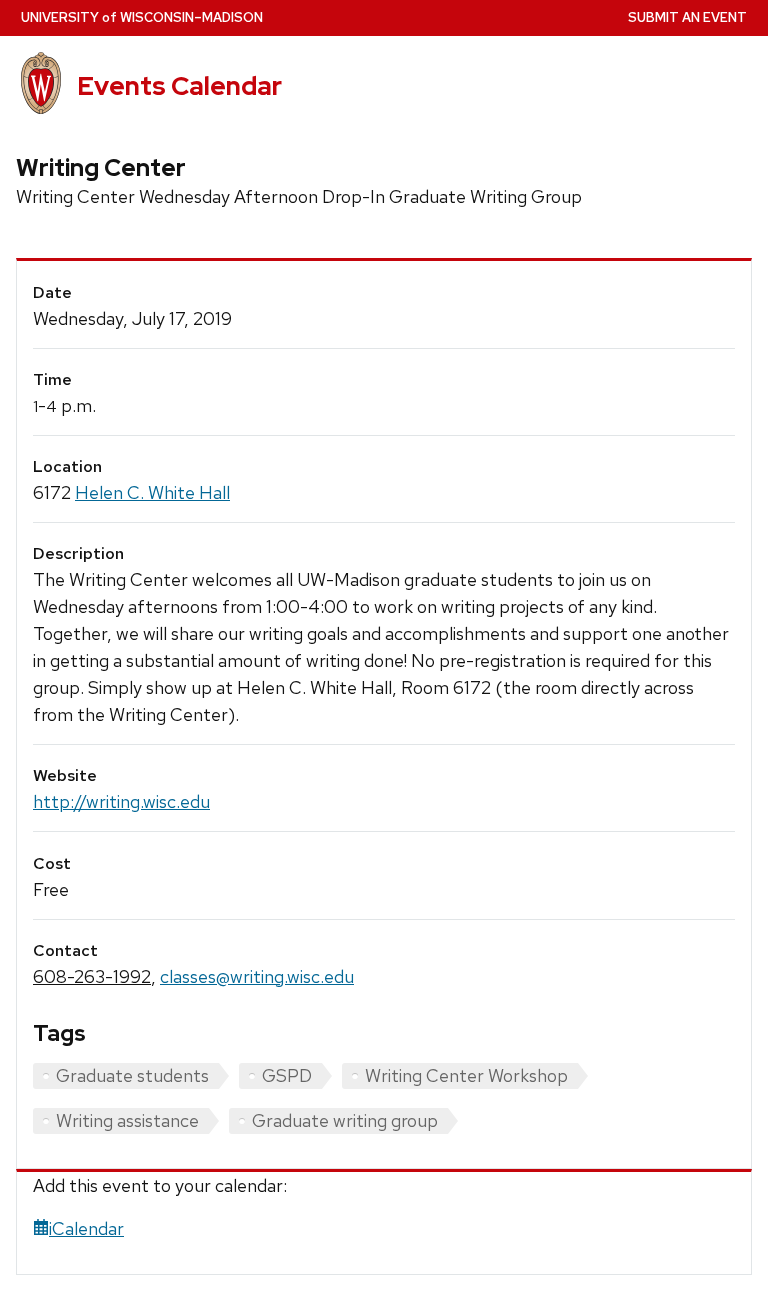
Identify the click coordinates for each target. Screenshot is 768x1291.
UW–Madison (142, 17)
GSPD (287, 1075)
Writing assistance (127, 1120)
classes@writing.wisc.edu (257, 976)
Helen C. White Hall (152, 492)
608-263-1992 (92, 976)
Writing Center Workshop (466, 1075)
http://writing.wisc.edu (121, 801)
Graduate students (132, 1075)
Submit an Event (687, 17)
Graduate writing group (345, 1120)
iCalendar (86, 1228)
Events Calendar (179, 86)
